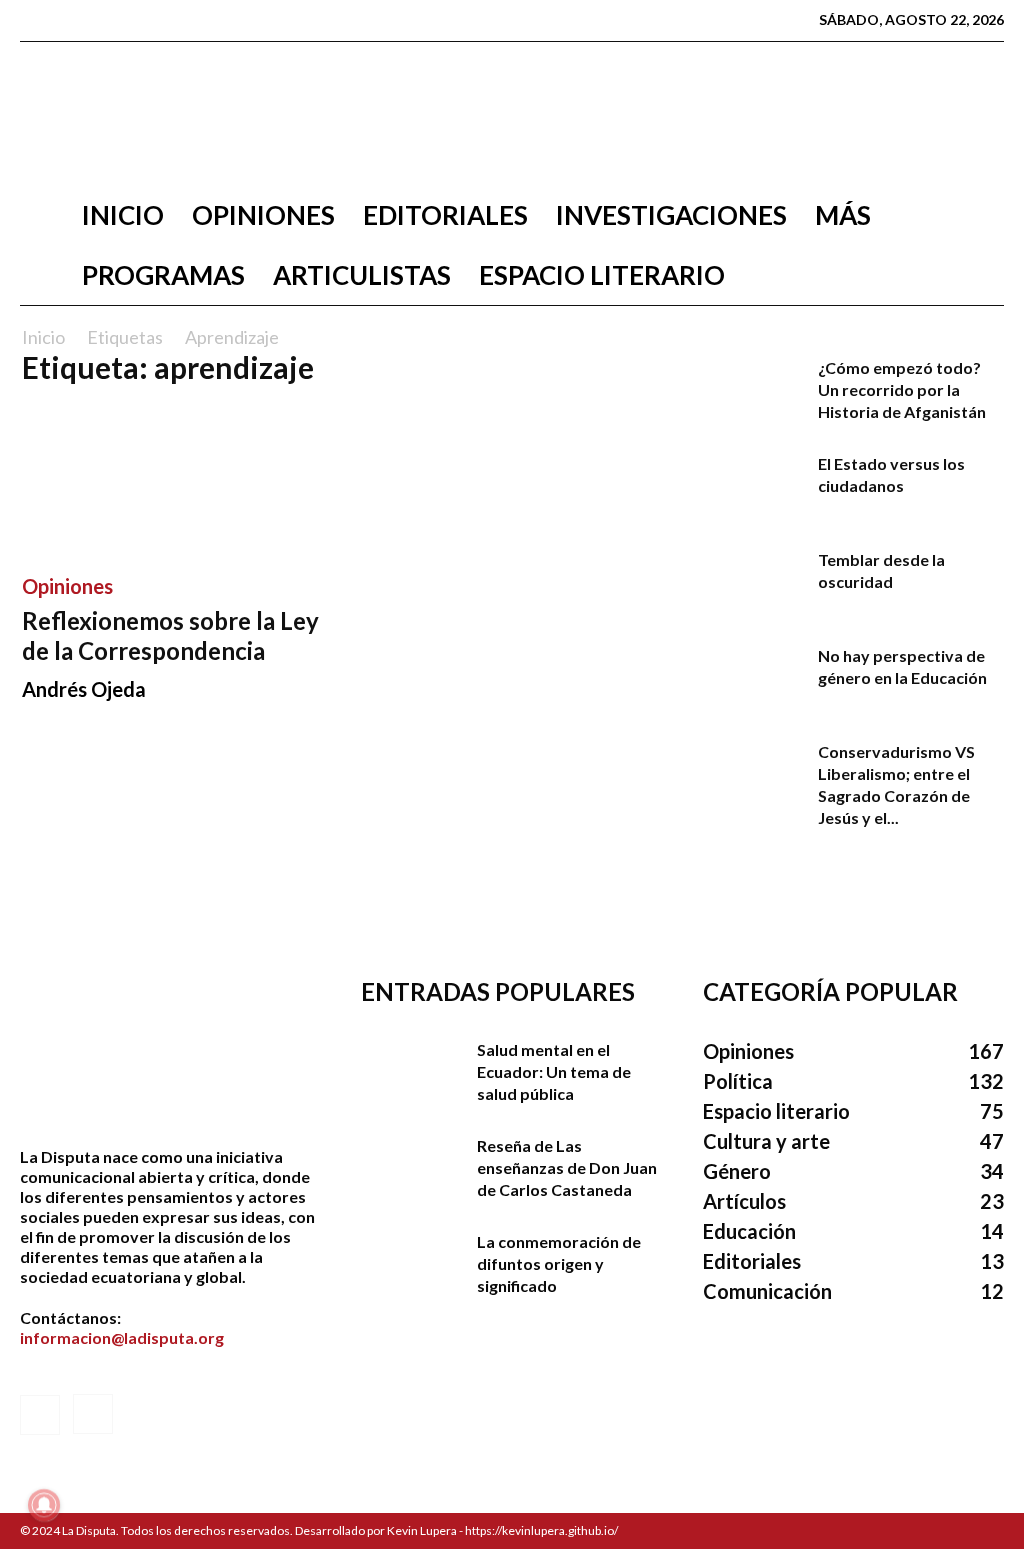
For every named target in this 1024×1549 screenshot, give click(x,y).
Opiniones (263, 215)
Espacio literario (602, 275)
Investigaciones (671, 215)
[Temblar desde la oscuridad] (752, 584)
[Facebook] (35, 20)
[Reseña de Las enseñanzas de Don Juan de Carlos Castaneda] (411, 1170)
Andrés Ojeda (84, 689)
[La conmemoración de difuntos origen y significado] (411, 1266)
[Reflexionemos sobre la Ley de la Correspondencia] (172, 479)
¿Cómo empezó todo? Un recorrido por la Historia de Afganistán (902, 389)
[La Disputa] (512, 113)
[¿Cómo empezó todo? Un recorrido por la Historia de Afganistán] (752, 392)
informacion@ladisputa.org (122, 1337)
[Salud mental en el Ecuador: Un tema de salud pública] (411, 1074)
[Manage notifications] (44, 1505)
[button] (980, 216)
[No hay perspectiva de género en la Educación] (752, 680)
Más (843, 215)
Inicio (123, 215)
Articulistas (362, 275)
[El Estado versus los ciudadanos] (752, 488)
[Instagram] (67, 20)
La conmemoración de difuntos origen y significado (559, 1263)
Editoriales (445, 215)
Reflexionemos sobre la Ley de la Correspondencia (170, 635)
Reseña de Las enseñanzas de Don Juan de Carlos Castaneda (567, 1167)
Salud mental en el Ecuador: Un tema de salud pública (554, 1071)
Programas (163, 275)
